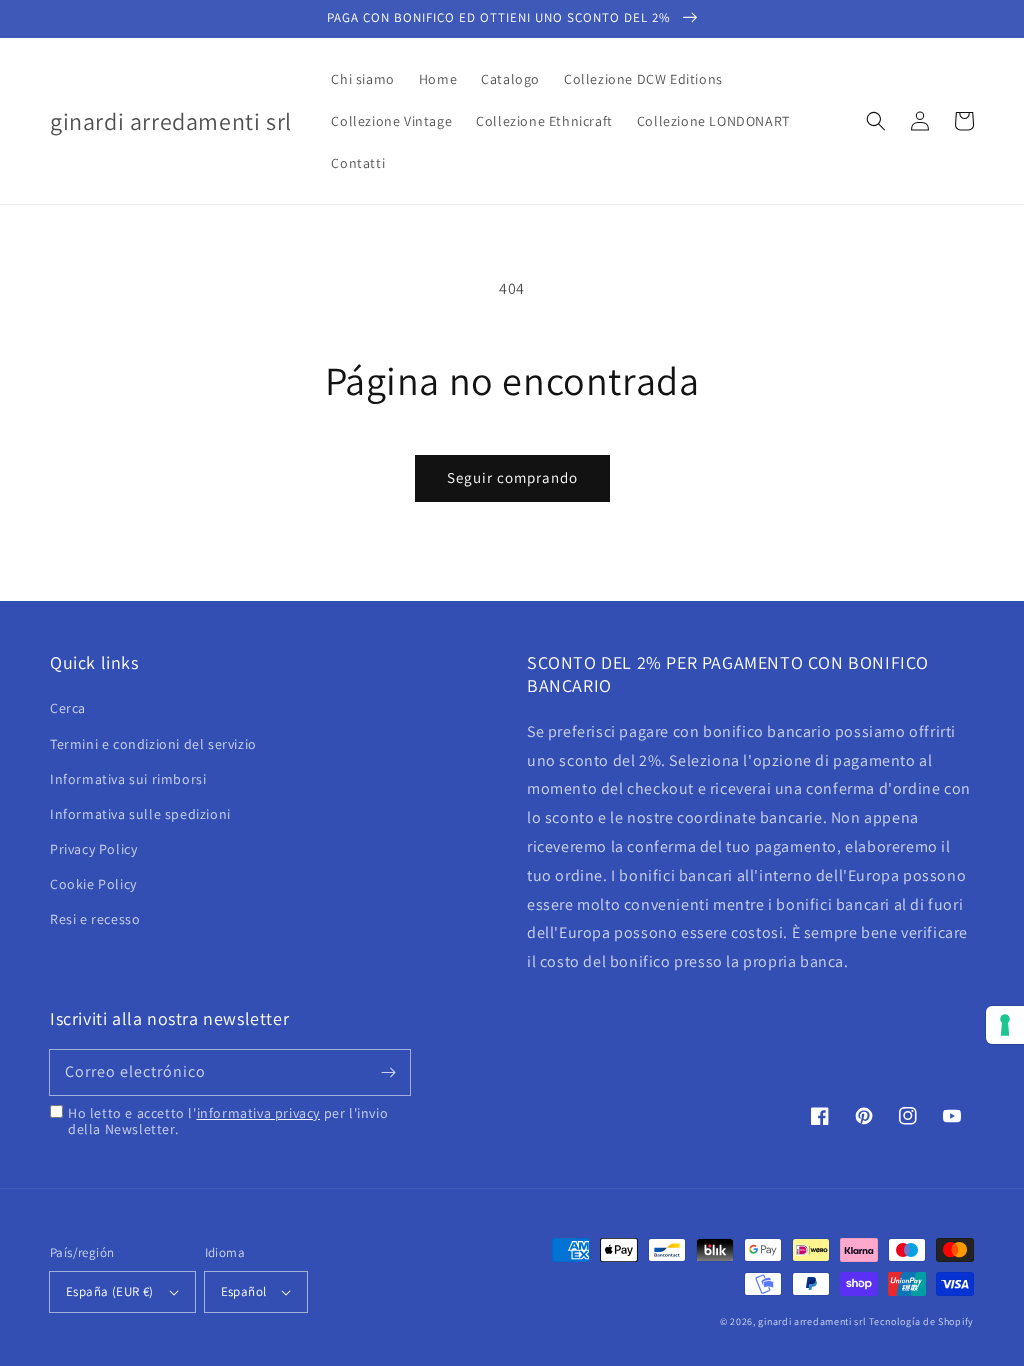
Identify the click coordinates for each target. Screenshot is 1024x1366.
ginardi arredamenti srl (812, 1321)
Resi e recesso (95, 919)
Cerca (68, 708)
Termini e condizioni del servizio (153, 744)
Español (244, 1291)
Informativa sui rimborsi (128, 779)
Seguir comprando (512, 477)
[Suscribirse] (388, 1072)
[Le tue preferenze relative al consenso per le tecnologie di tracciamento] (1005, 1025)
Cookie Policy (93, 884)
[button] (876, 121)
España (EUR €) (110, 1291)
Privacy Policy (93, 849)
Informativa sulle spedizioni (140, 814)
